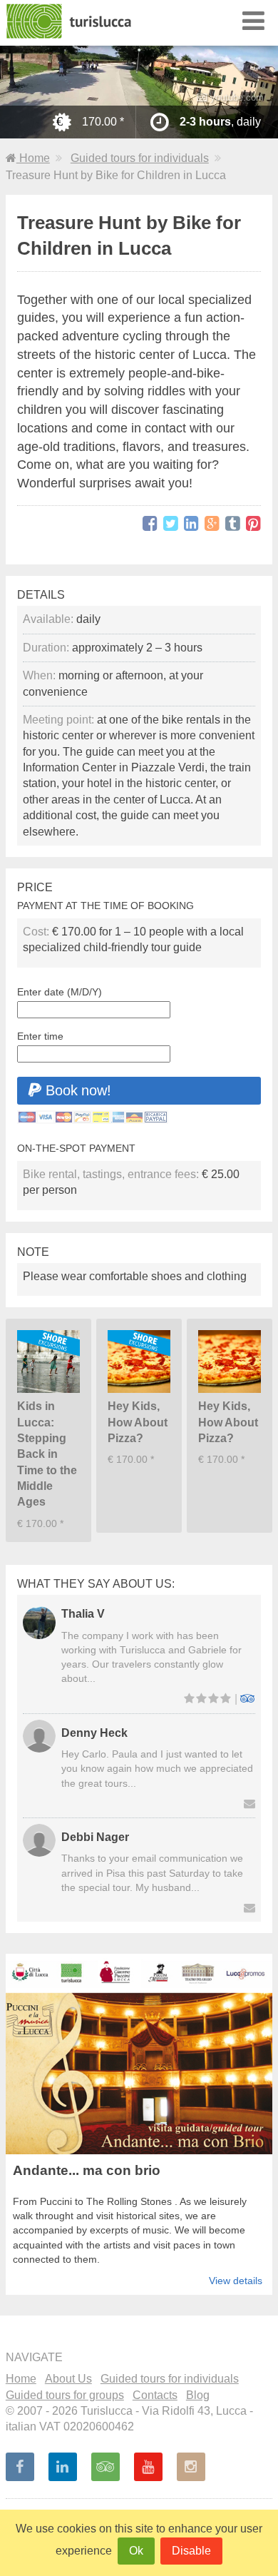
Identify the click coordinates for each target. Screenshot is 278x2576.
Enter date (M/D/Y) (60, 992)
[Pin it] (253, 524)
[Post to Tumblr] (233, 524)
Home (33, 158)
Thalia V (83, 1614)
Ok (136, 2551)
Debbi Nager (95, 1837)
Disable (191, 2551)
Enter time (40, 1036)
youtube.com (236, 97)
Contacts (155, 2395)
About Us (68, 2379)
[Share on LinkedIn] (191, 524)
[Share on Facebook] (150, 524)
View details (236, 2281)
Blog (198, 2395)
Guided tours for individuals (140, 158)
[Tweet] (171, 524)
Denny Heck (94, 1733)
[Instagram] (191, 2467)
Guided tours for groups (65, 2395)
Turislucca (70, 21)
